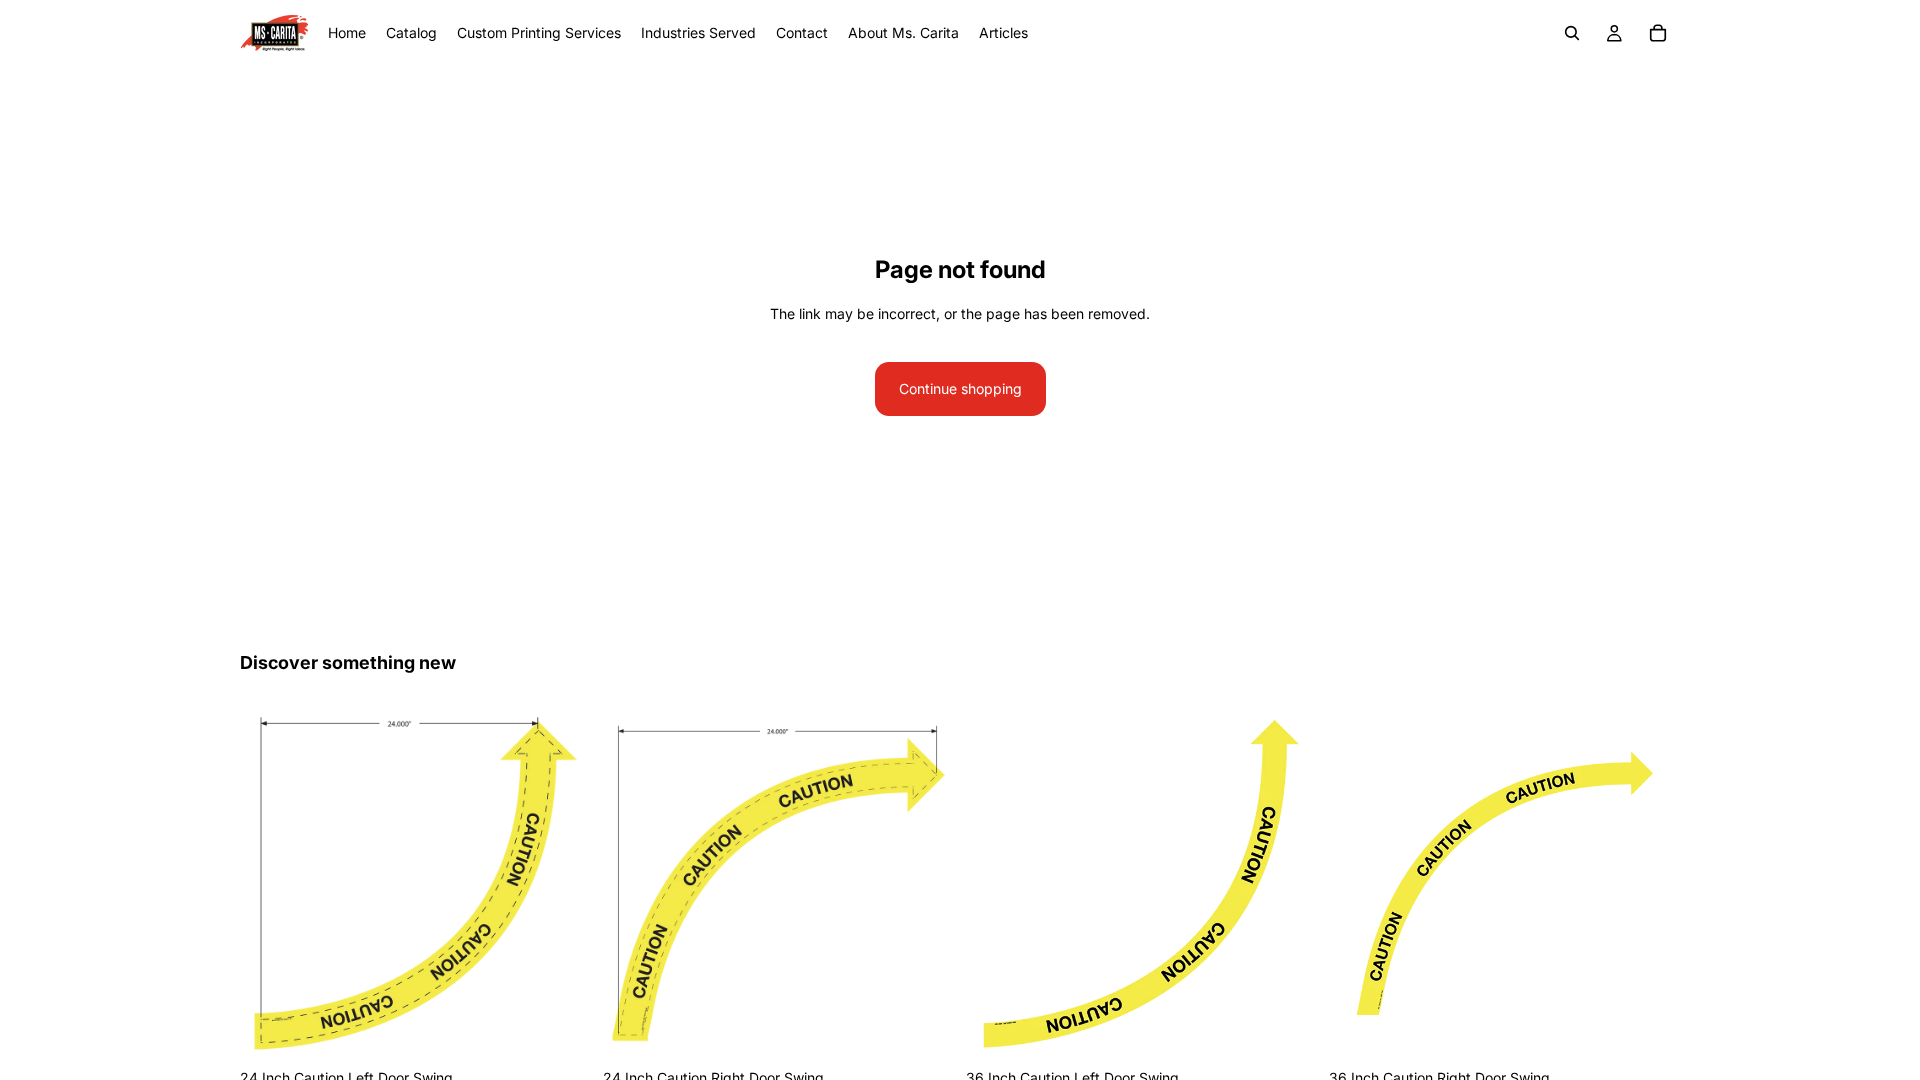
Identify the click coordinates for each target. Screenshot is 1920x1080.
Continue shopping (960, 388)
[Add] (560, 1029)
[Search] (1572, 33)
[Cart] (1658, 33)
